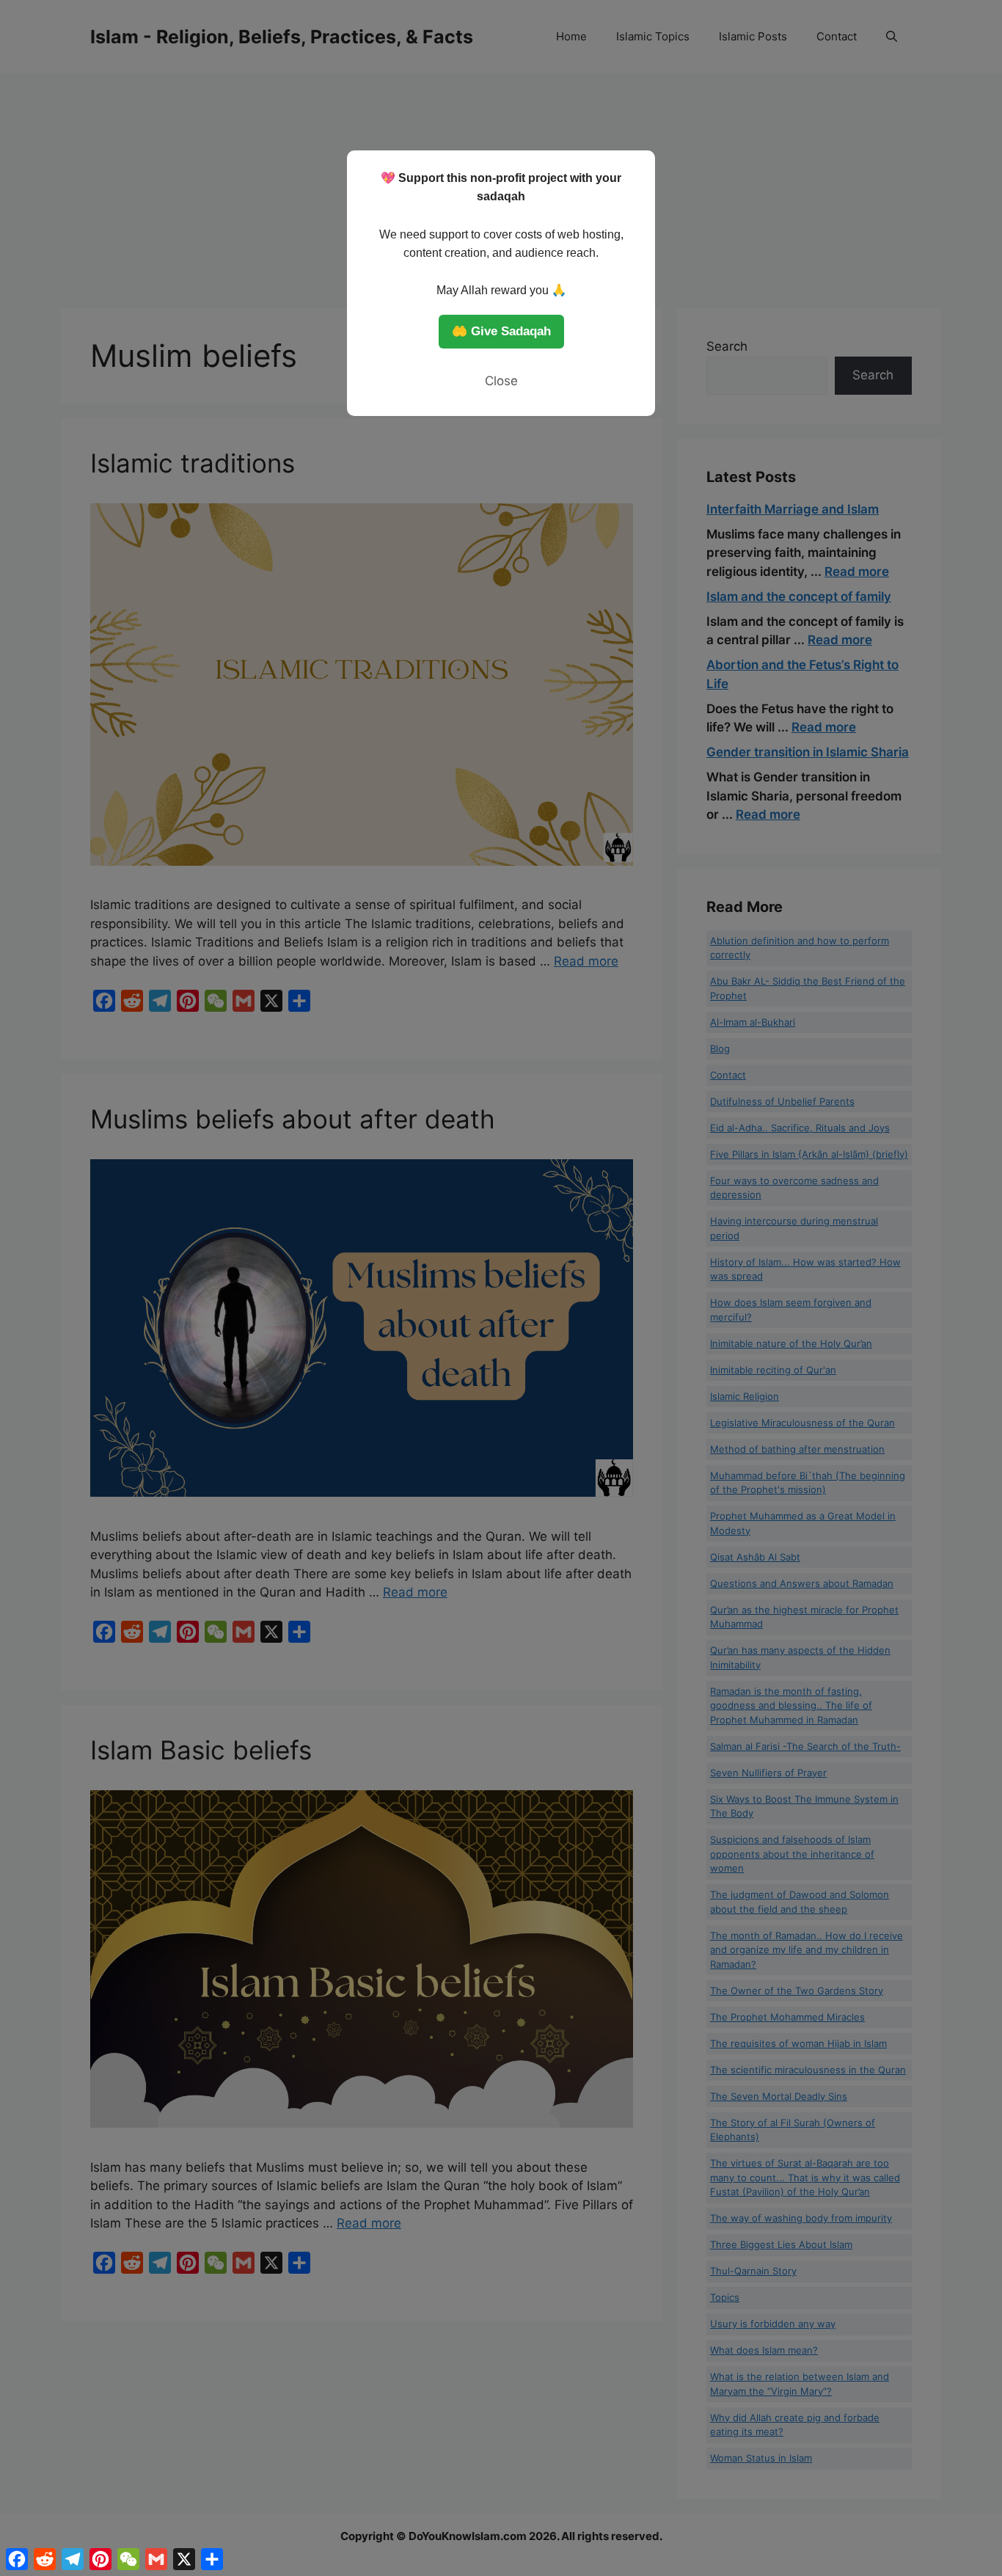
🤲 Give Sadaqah (501, 331)
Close (501, 381)
